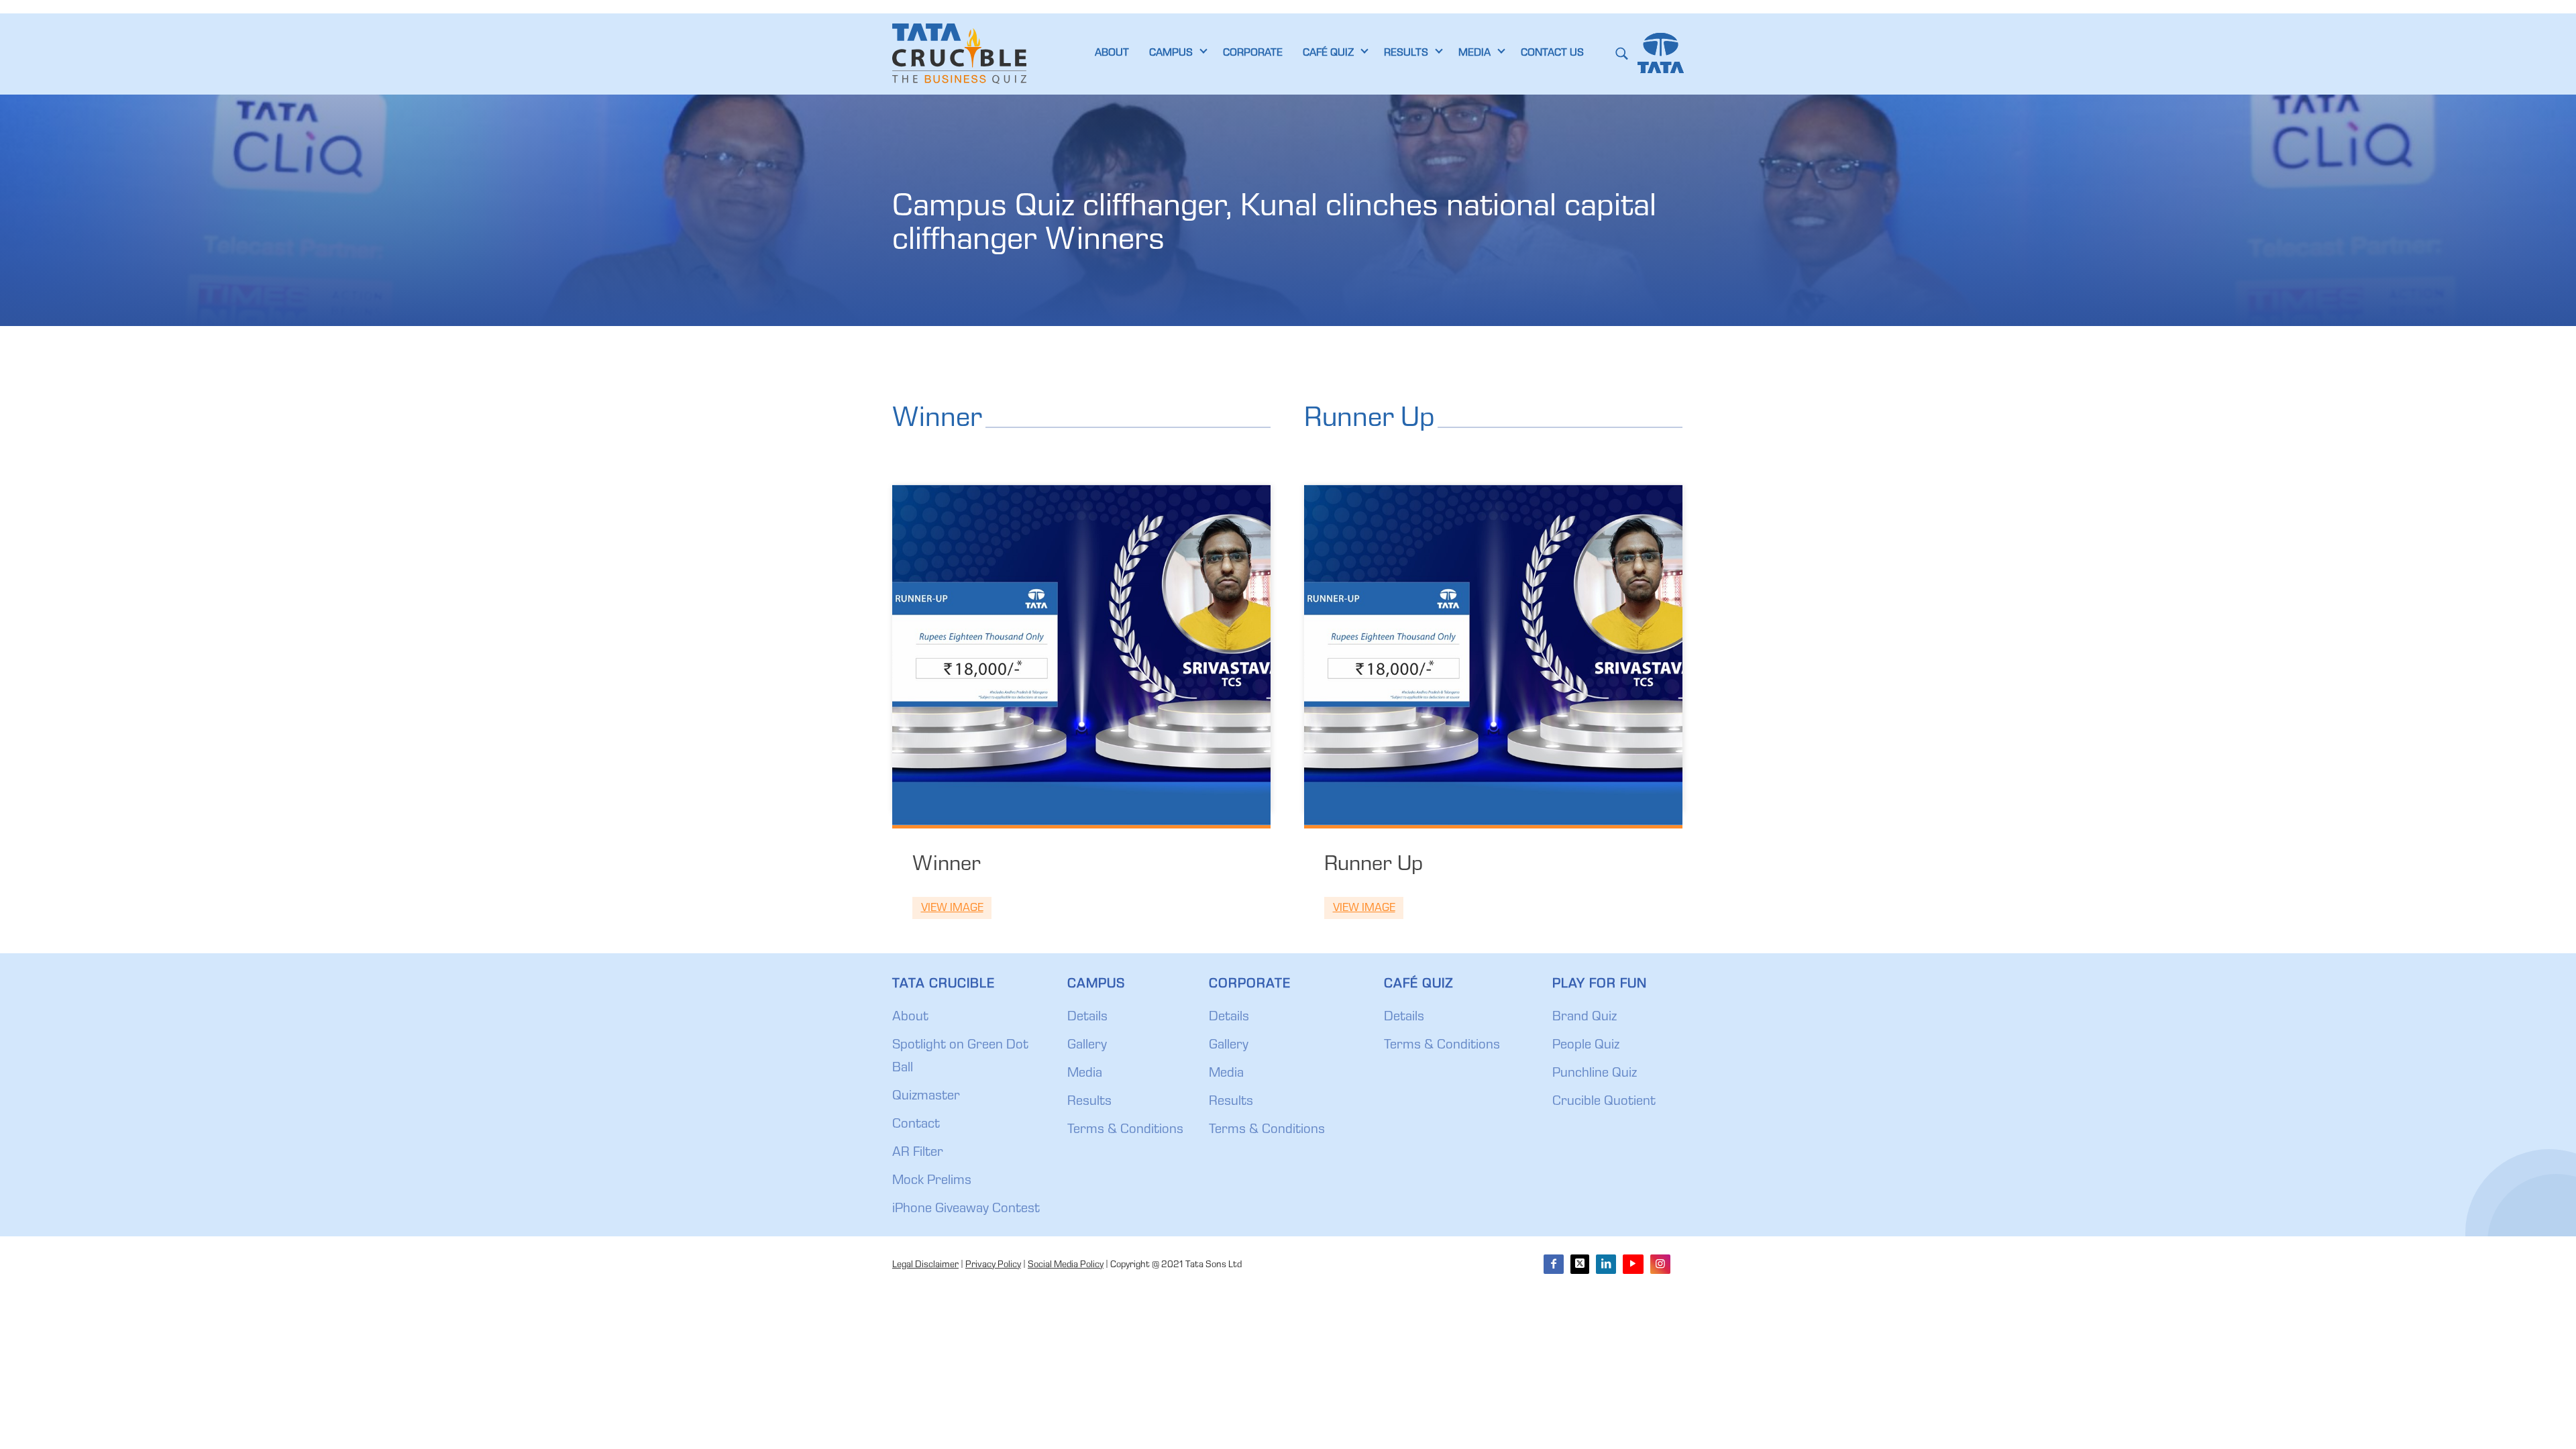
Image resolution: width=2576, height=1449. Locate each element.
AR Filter (918, 1153)
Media (1085, 1074)
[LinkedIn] (1606, 1264)
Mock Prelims (932, 1181)
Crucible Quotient (1604, 1102)
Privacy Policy (993, 1265)
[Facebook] (1554, 1264)
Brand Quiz (1585, 1018)
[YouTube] (1633, 1264)
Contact (916, 1125)
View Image (952, 909)
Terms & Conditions (1125, 1130)
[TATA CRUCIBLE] (959, 54)
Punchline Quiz (1595, 1074)
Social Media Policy (1066, 1265)
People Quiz (1586, 1046)
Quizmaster (926, 1097)
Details (1087, 1018)
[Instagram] (1660, 1264)
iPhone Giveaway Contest (966, 1210)
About (910, 1018)
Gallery (1087, 1046)
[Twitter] (1580, 1264)
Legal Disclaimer (925, 1265)
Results (1089, 1102)
